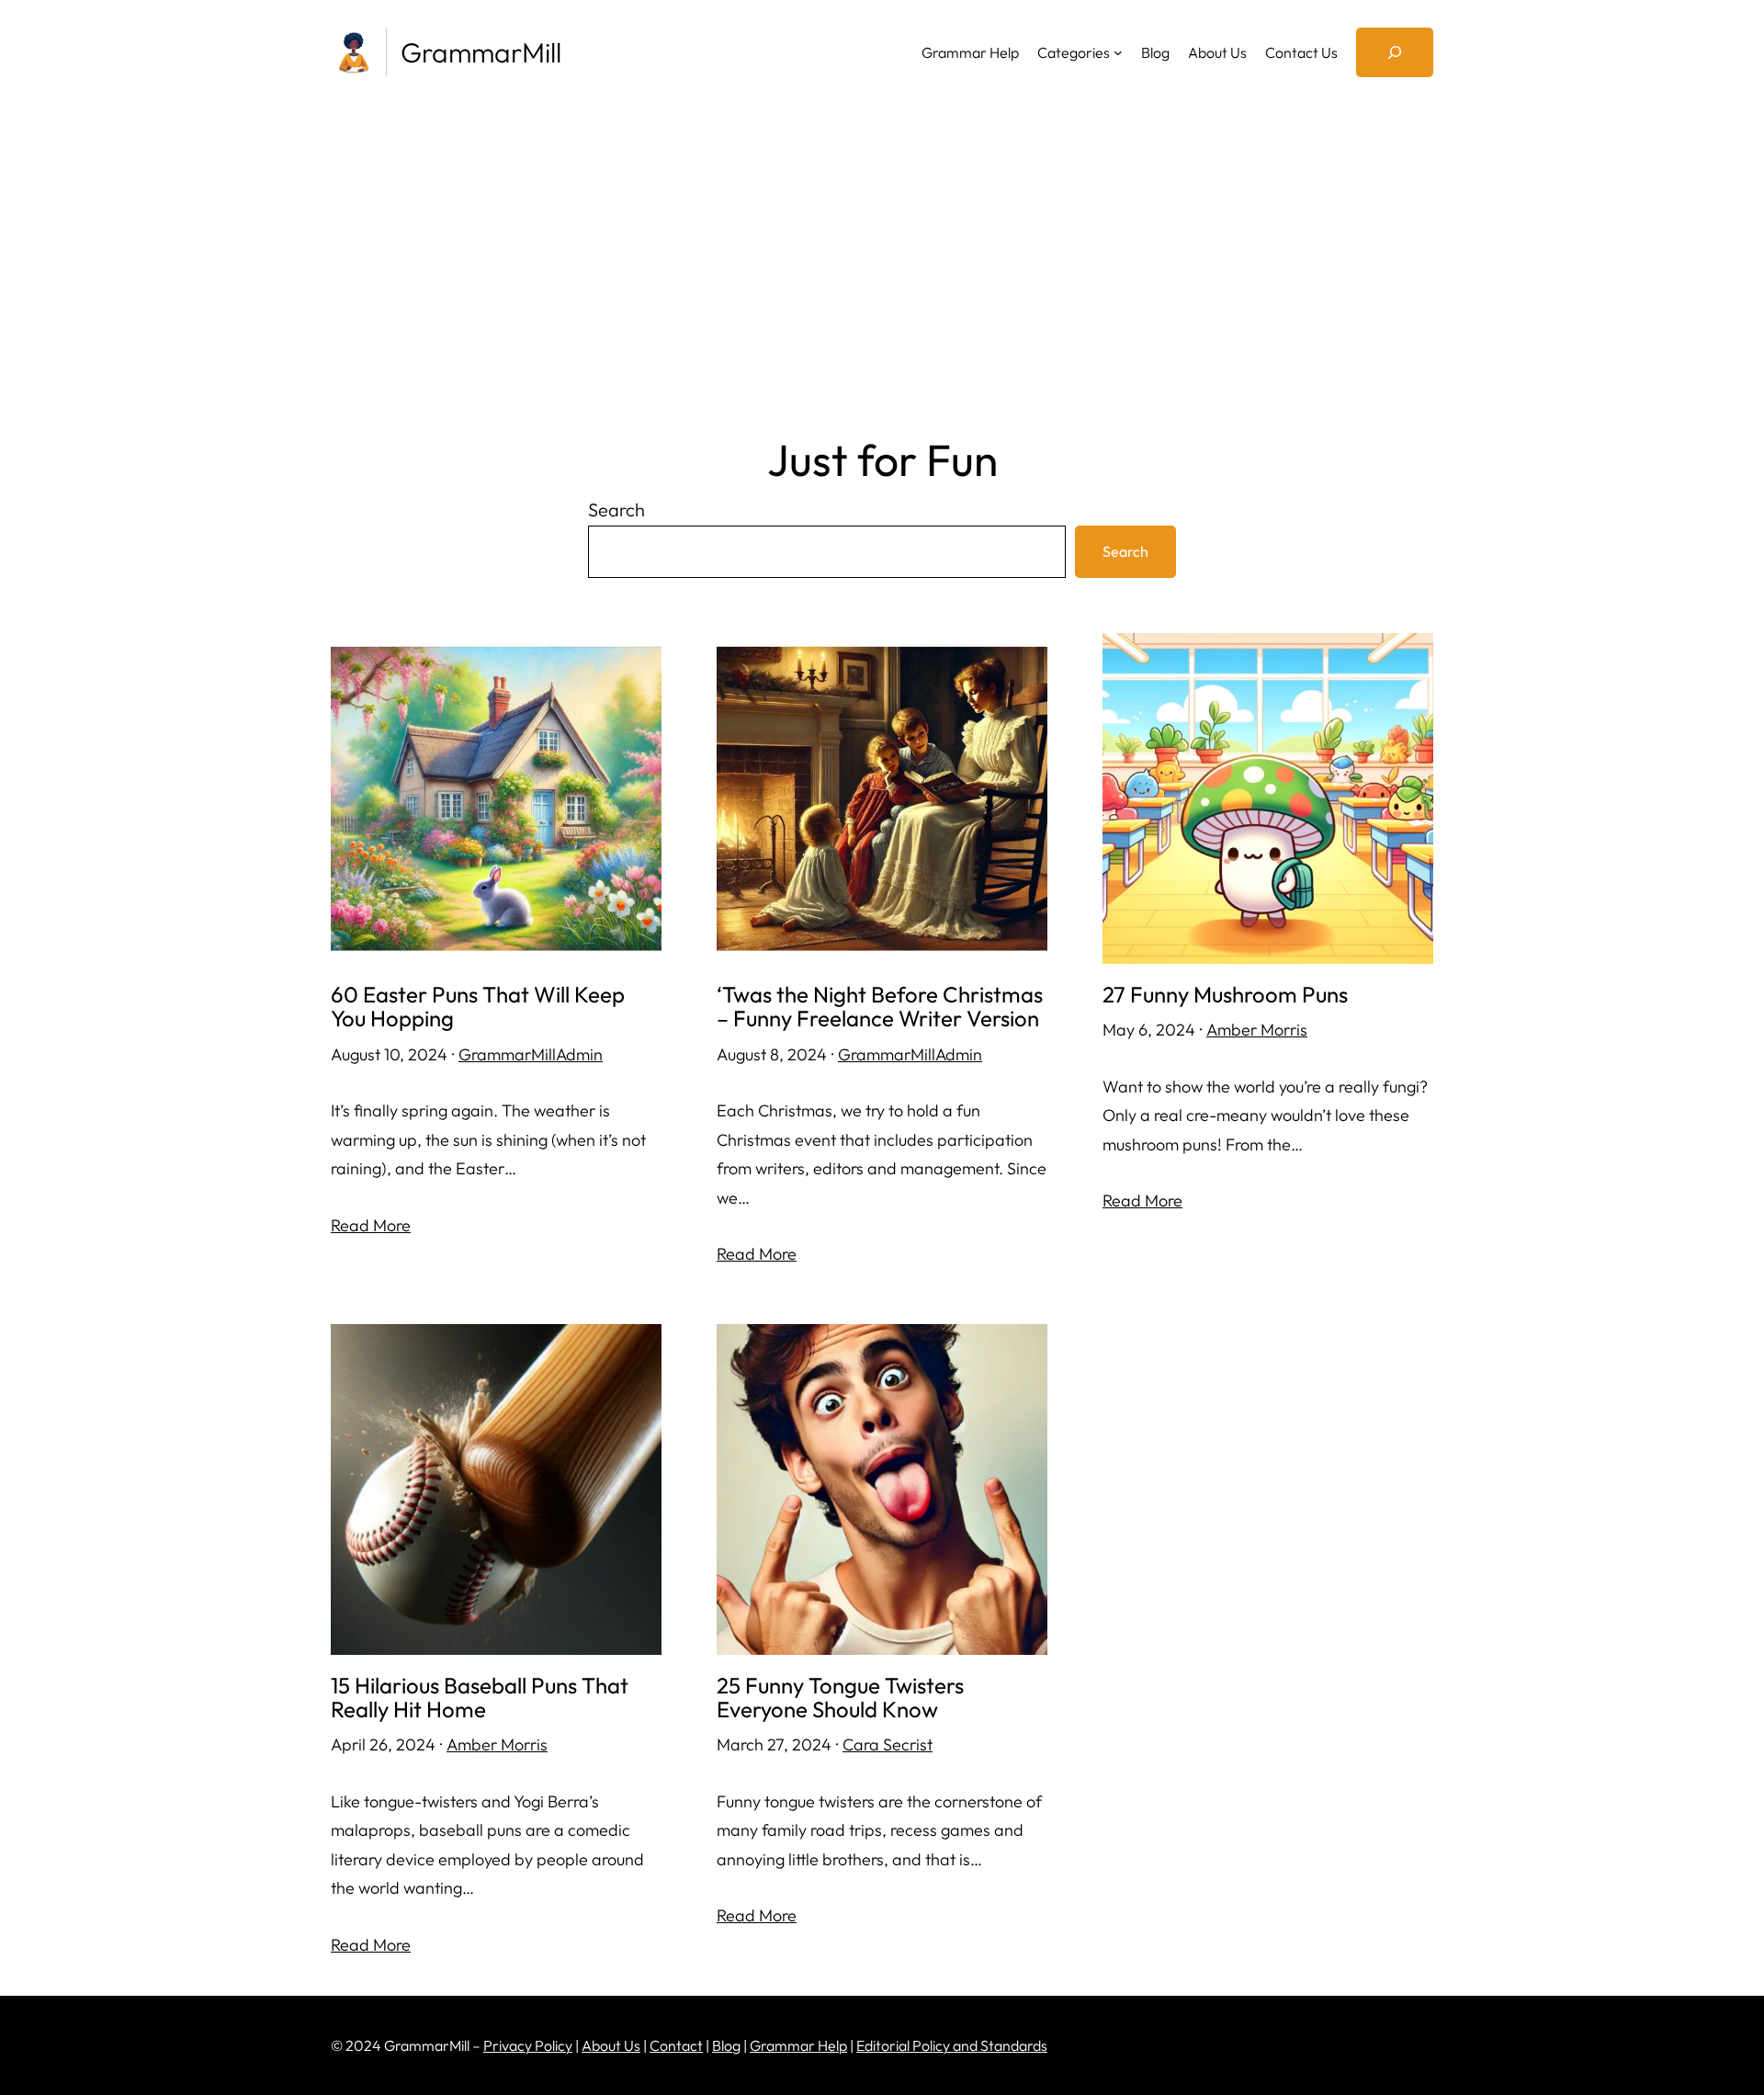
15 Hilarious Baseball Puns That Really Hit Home (480, 1698)
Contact (676, 2045)
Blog (726, 2045)
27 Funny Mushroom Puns (1225, 994)
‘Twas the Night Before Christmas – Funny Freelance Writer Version (880, 1007)
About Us (611, 2045)
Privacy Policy (528, 2045)
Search (616, 510)
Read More (371, 1225)
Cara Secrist (888, 1744)
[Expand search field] (1395, 52)
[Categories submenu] (1118, 52)
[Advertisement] (882, 261)
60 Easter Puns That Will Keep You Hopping (478, 1007)
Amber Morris (1257, 1030)
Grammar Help (798, 2045)
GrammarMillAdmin (531, 1054)
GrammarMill (481, 52)
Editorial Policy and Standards (952, 2045)
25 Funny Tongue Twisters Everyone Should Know (840, 1698)
